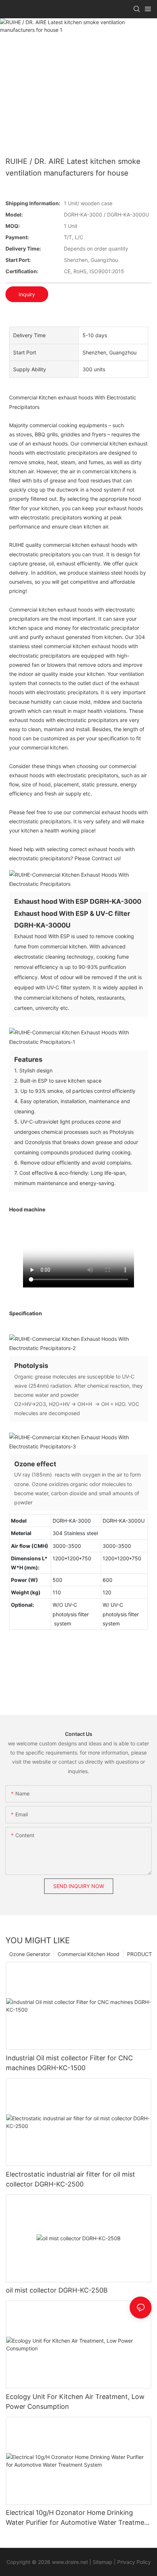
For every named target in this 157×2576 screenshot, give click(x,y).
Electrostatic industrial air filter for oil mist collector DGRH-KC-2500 (70, 2179)
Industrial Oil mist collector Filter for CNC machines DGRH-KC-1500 (69, 2063)
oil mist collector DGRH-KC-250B (57, 2290)
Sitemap (103, 2562)
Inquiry (27, 294)
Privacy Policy (134, 2562)
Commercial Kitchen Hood (89, 1954)
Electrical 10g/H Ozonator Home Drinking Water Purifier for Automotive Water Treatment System (78, 2518)
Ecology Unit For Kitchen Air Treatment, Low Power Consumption (75, 2402)
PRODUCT (139, 1954)
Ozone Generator (30, 1954)
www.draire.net (70, 2562)
